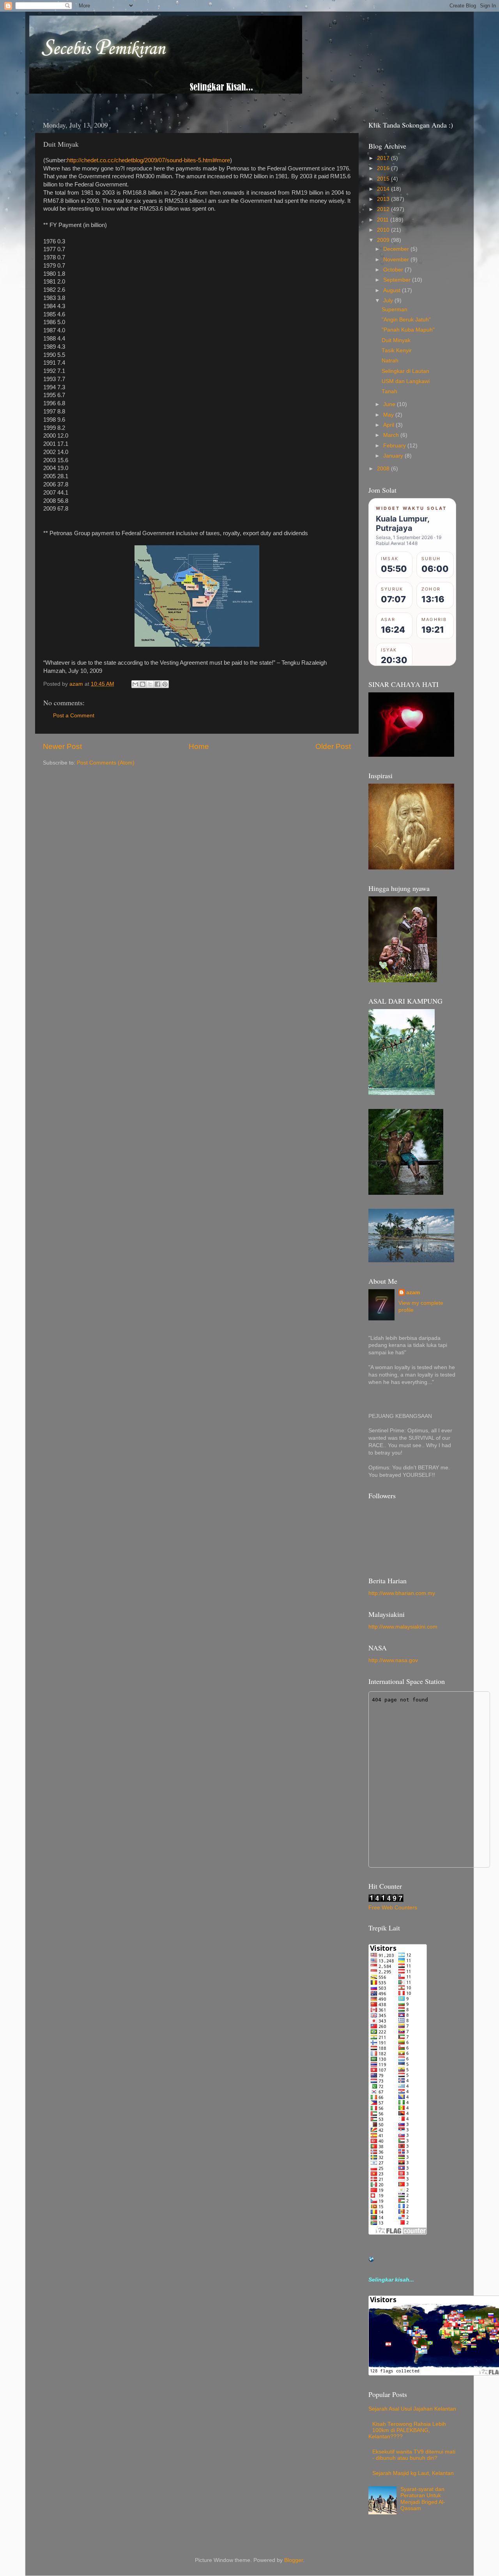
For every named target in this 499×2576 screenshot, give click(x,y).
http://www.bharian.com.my (402, 1593)
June (390, 404)
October (394, 270)
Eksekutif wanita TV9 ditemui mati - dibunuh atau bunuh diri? (414, 2455)
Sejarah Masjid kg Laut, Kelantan (413, 2473)
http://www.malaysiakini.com (403, 1627)
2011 (384, 220)
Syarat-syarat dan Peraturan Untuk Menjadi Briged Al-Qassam (423, 2499)
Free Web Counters (393, 1908)
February (395, 446)
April (389, 425)
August (393, 290)
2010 (384, 230)
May (389, 415)
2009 (384, 240)
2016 (384, 168)
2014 (384, 189)
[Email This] (135, 684)
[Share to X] (150, 684)
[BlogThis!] (143, 684)
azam (413, 1292)
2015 (384, 179)
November (397, 260)
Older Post (333, 746)
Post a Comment (74, 716)
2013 (384, 199)
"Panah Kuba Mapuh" (408, 330)
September (398, 280)
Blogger (294, 2560)
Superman (395, 310)
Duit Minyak (396, 340)
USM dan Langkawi (406, 381)
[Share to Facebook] (157, 684)
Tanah (389, 391)
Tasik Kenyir (397, 350)
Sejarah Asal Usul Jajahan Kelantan (412, 2409)
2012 (384, 209)
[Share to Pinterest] (165, 684)
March (392, 435)
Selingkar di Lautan (405, 371)
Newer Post (62, 746)
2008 (384, 469)
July (389, 301)
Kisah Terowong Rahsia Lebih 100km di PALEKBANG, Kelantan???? (407, 2430)
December (397, 249)
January (394, 456)
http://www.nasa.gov (393, 1660)
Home (199, 746)
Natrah (390, 361)
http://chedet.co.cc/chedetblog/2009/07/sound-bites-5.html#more (149, 160)
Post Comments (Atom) (106, 763)
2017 (384, 158)
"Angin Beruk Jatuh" (406, 320)
